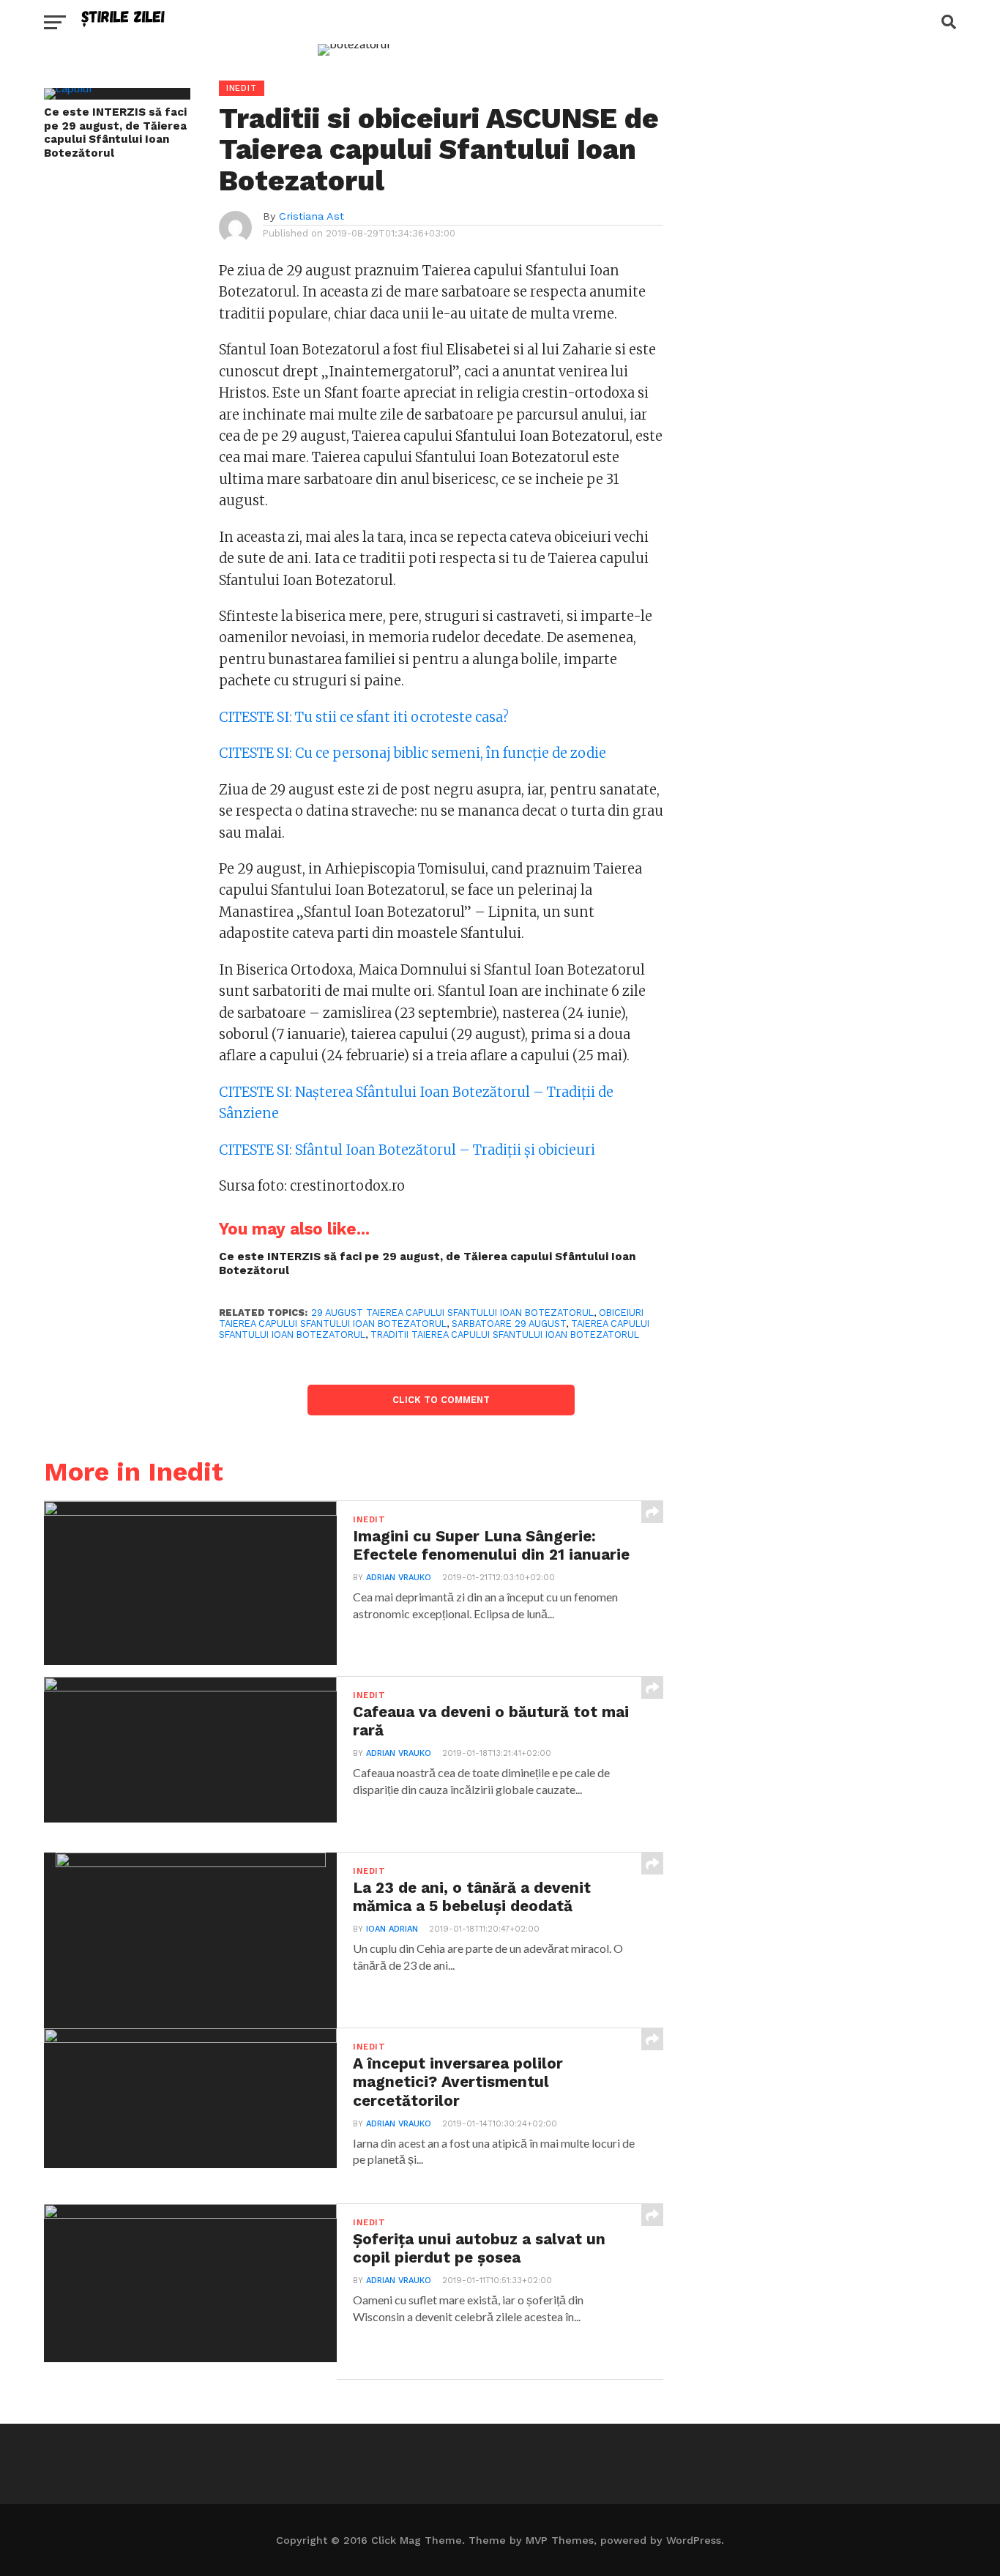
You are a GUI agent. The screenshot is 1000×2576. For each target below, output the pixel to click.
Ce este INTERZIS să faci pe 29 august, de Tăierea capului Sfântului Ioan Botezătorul (115, 133)
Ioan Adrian (392, 1929)
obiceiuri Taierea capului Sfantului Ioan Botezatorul (431, 1318)
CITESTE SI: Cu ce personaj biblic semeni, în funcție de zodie (413, 753)
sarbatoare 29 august (509, 1324)
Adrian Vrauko (399, 1578)
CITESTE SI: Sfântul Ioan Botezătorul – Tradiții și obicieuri (407, 1150)
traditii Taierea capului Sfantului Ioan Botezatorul (505, 1334)
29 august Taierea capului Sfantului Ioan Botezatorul (452, 1313)
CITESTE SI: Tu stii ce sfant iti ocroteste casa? (364, 717)
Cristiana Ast (311, 216)
